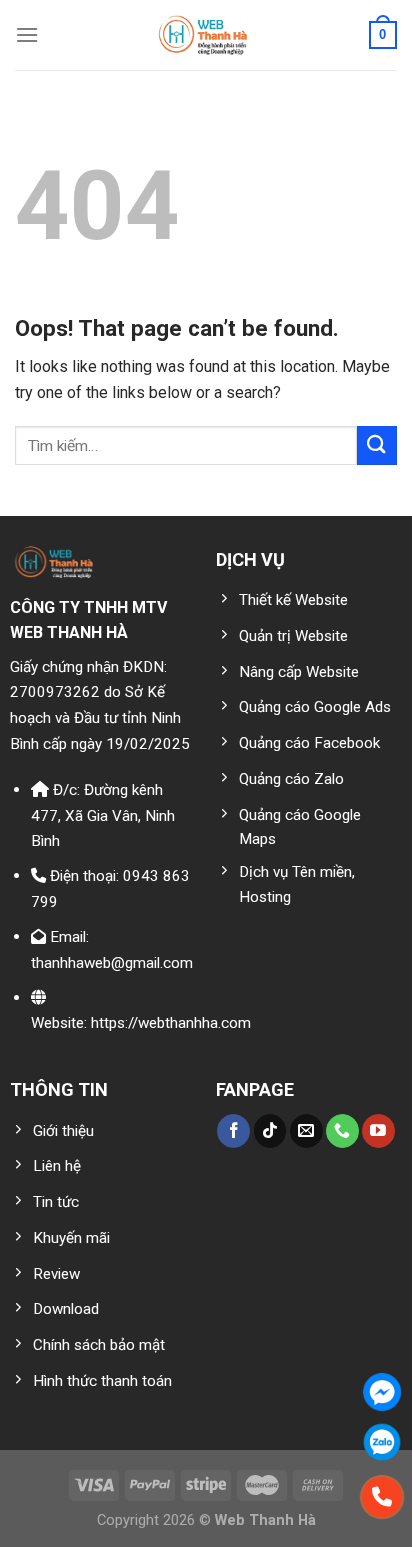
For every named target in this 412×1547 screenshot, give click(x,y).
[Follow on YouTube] (378, 1131)
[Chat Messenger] (382, 1392)
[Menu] (27, 34)
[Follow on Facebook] (233, 1131)
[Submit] (377, 445)
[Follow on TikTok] (270, 1131)
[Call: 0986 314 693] (382, 1497)
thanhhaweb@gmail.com (112, 963)
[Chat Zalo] (382, 1442)
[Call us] (342, 1131)
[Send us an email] (306, 1131)
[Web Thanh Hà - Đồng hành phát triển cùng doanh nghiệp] (206, 35)
